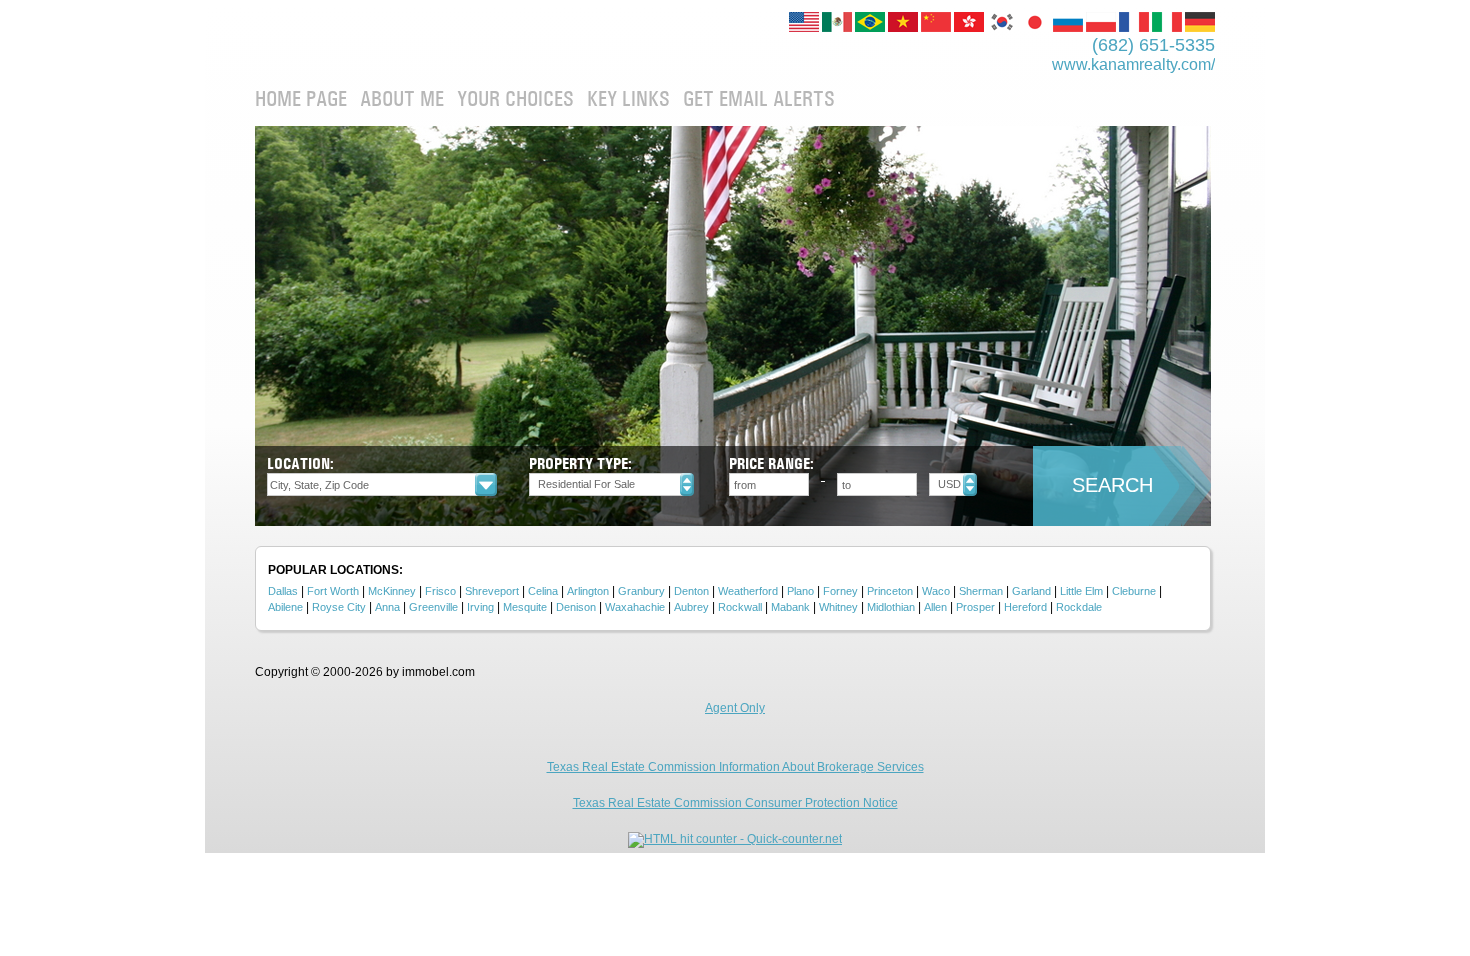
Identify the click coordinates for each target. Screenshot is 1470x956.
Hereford (1025, 607)
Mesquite (525, 607)
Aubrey (691, 607)
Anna (387, 607)
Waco (936, 591)
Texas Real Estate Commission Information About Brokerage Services (735, 767)
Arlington (588, 591)
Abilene (285, 607)
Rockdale (1079, 607)
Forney (840, 591)
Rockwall (740, 607)
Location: (300, 463)
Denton (691, 591)
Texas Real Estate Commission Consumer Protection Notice (735, 803)
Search (1112, 485)
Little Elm (1081, 591)
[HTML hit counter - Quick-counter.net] (735, 839)
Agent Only (735, 708)
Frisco (440, 591)
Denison (576, 607)
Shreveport (492, 591)
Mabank (790, 607)
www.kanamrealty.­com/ (1133, 64)
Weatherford (748, 591)
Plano (800, 591)
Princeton (890, 591)
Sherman (981, 591)
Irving (480, 607)
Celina (543, 591)
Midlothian (891, 607)
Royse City (339, 607)
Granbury (641, 591)
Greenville (433, 607)
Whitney (838, 607)
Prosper (975, 607)
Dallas (283, 591)
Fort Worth (333, 591)
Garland (1031, 591)
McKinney (392, 591)
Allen (935, 607)
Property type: (580, 463)
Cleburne (1134, 591)
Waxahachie (635, 607)
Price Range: (771, 463)
